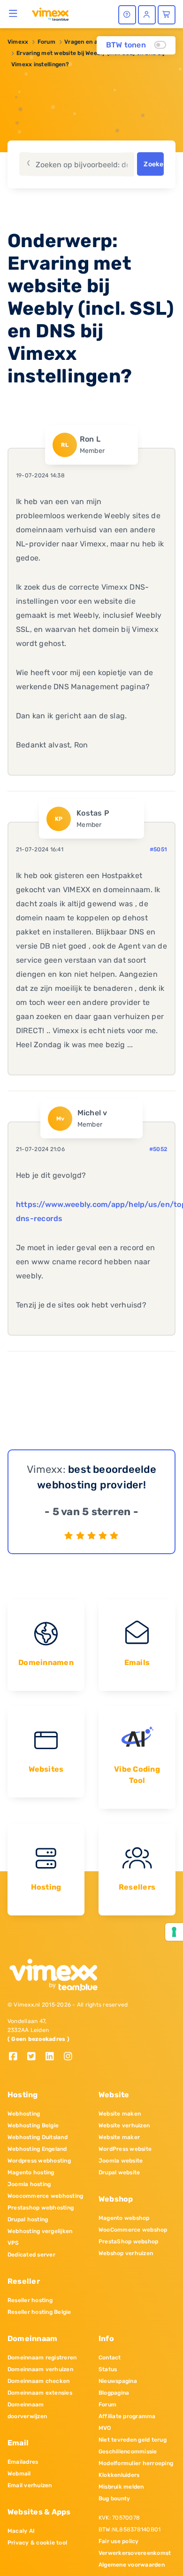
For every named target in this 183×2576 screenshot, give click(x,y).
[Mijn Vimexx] (147, 15)
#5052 (158, 1149)
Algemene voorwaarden (132, 2565)
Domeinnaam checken (38, 2381)
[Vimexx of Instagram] (71, 2057)
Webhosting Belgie (33, 2125)
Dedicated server (31, 2255)
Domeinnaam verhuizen (40, 2369)
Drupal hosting (28, 2219)
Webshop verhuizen (126, 2253)
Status (108, 2369)
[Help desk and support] (127, 15)
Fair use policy (119, 2541)
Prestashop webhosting (41, 2208)
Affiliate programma (127, 2416)
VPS (13, 2243)
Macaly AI (21, 2531)
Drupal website (119, 2172)
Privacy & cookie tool (37, 2543)
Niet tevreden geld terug (133, 2440)
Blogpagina (114, 2393)
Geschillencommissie (128, 2451)
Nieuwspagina (118, 2381)
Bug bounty (114, 2498)
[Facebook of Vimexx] (17, 2057)
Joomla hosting (29, 2184)
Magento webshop (124, 2218)
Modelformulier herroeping (136, 2463)
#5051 (158, 849)
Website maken (120, 2114)
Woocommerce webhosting (45, 2196)
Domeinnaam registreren (42, 2358)
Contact (110, 2358)
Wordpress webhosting (39, 2161)
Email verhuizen (30, 2485)
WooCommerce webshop (133, 2230)
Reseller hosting (30, 2300)
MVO (105, 2428)
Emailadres (23, 2462)
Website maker (119, 2137)
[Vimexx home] (50, 14)
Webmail (19, 2474)
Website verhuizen (124, 2125)
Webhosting (24, 2114)
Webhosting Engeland (37, 2149)
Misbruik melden (121, 2487)
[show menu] (13, 13)
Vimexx (18, 42)
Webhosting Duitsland (38, 2137)
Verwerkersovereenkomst (135, 2553)
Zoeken (153, 164)
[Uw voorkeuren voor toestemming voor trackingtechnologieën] (174, 1932)
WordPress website (125, 2149)
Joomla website (121, 2161)
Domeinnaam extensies (40, 2393)
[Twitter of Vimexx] (35, 2057)
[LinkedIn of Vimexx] (53, 2057)
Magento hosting (31, 2172)
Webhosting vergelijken (40, 2231)
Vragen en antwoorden (96, 42)
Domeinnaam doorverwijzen (27, 2410)
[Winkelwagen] (167, 15)
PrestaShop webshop (128, 2241)
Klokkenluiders (119, 2475)
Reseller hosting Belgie (39, 2312)
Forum (46, 42)
